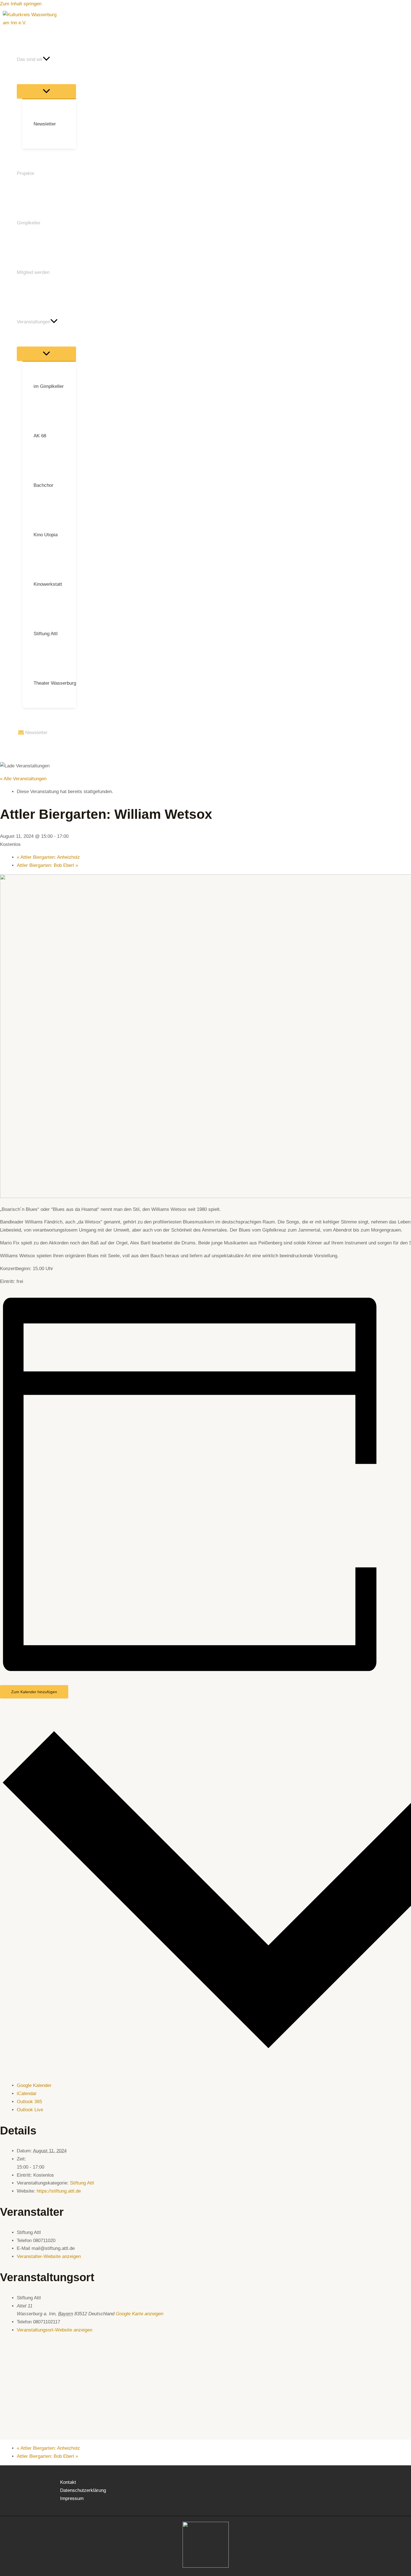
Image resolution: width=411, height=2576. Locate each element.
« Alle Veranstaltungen (23, 779)
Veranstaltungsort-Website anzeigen (55, 2330)
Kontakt (68, 2482)
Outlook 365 (29, 2102)
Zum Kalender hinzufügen (34, 1692)
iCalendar (27, 2094)
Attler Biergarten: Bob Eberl (47, 865)
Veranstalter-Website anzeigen (49, 2256)
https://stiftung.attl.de (59, 2191)
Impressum (72, 2498)
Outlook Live (30, 2110)
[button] (46, 59)
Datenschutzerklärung (83, 2490)
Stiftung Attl (82, 2183)
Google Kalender (34, 2085)
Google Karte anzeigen (140, 2314)
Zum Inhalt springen (21, 4)
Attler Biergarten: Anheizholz (48, 857)
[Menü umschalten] (46, 91)
